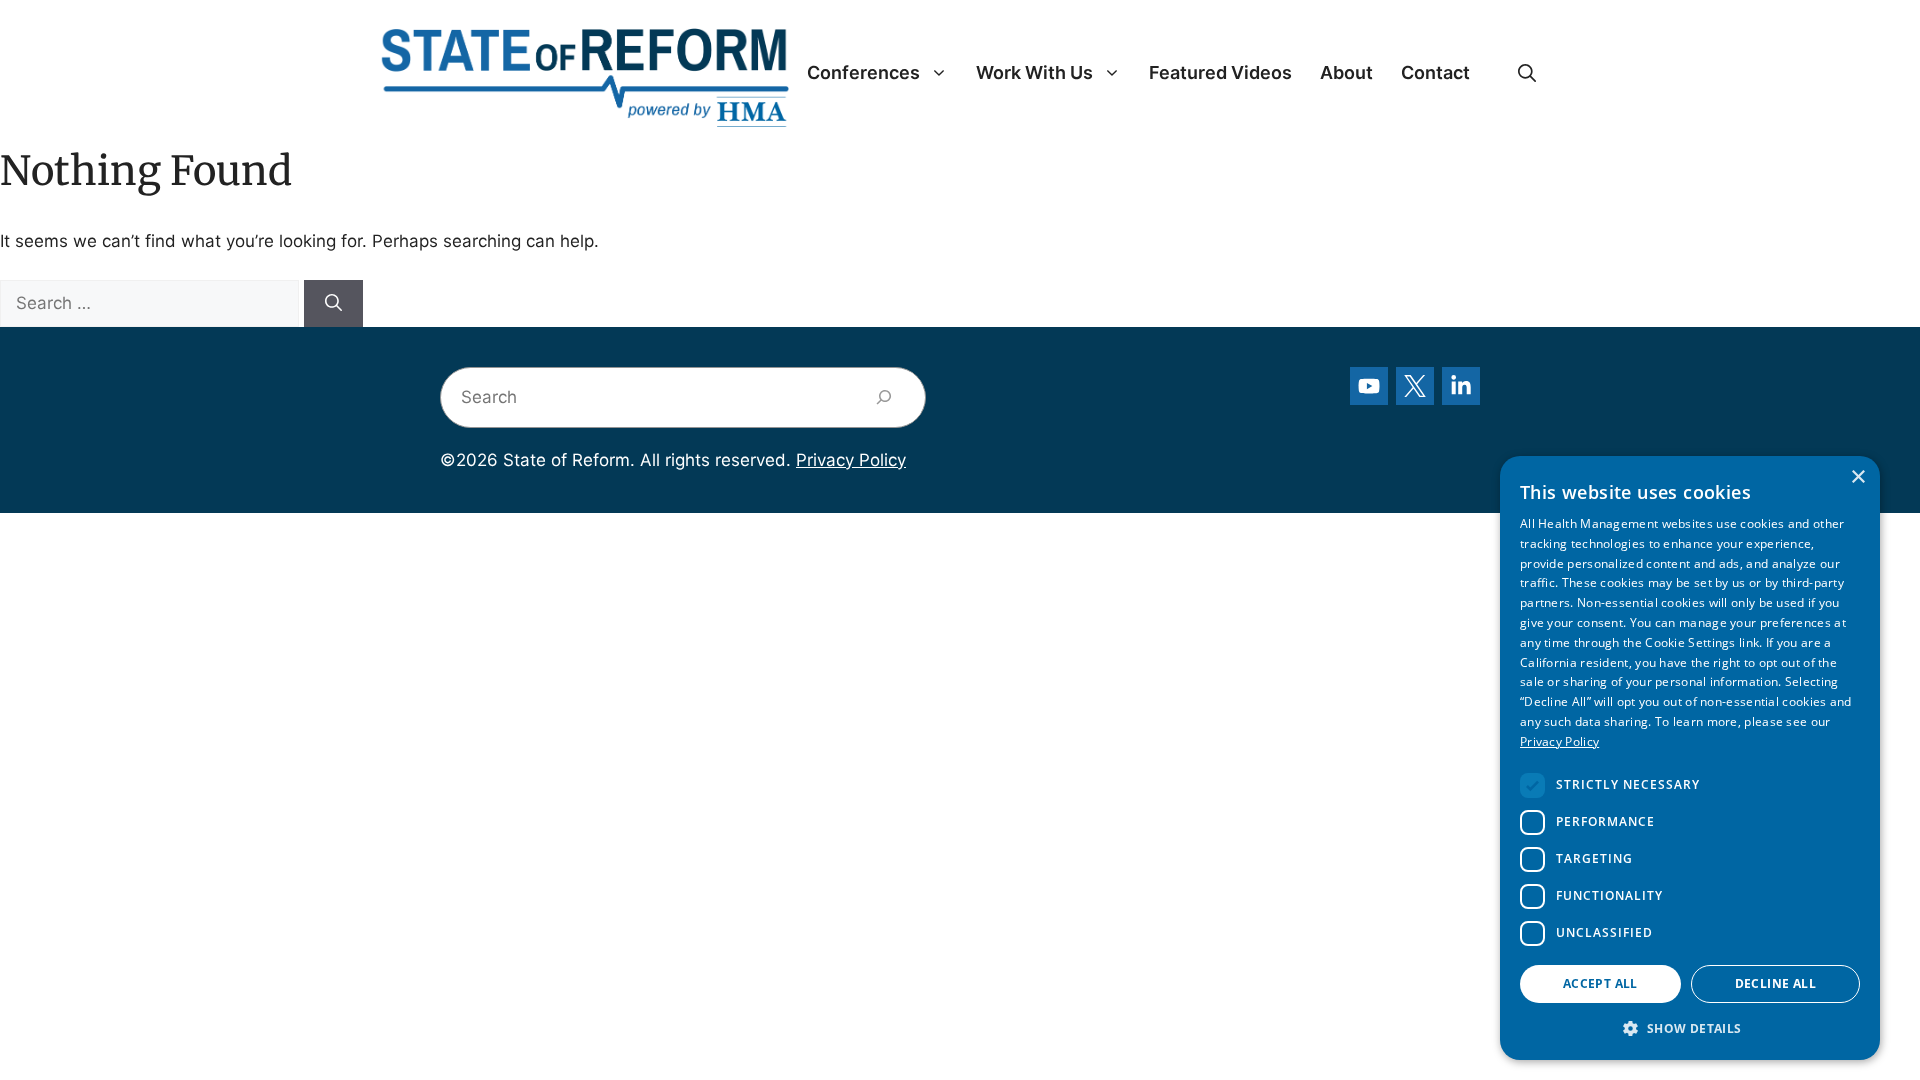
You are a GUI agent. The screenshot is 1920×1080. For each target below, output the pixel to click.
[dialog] (1690, 758)
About (1346, 72)
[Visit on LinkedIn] (1461, 386)
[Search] (333, 304)
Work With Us (1034, 72)
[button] (1527, 73)
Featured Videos (1220, 72)
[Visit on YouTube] (1369, 386)
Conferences (863, 72)
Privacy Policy (851, 460)
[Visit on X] (1415, 386)
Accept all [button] (1600, 983)
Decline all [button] (1775, 983)
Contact (1435, 72)
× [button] (1857, 477)
